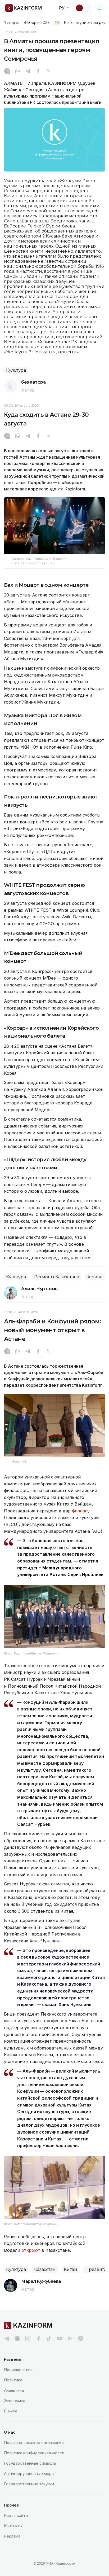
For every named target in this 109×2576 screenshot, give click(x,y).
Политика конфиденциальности (34, 2453)
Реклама (12, 2536)
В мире (11, 2411)
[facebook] (38, 2338)
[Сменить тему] (83, 8)
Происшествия (18, 2370)
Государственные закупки (29, 2484)
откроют (31, 2250)
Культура (16, 370)
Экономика (15, 2401)
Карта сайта (16, 2515)
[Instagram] (7, 72)
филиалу (81, 1511)
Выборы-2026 (36, 23)
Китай (71, 2269)
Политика (13, 2380)
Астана (95, 1277)
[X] (48, 72)
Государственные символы (30, 2463)
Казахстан (45, 2269)
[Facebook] (38, 72)
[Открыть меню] (100, 8)
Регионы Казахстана (57, 1277)
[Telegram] (28, 72)
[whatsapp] (17, 72)
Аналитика (14, 2390)
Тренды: (12, 23)
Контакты (13, 2526)
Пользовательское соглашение (34, 2443)
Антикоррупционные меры (29, 2474)
